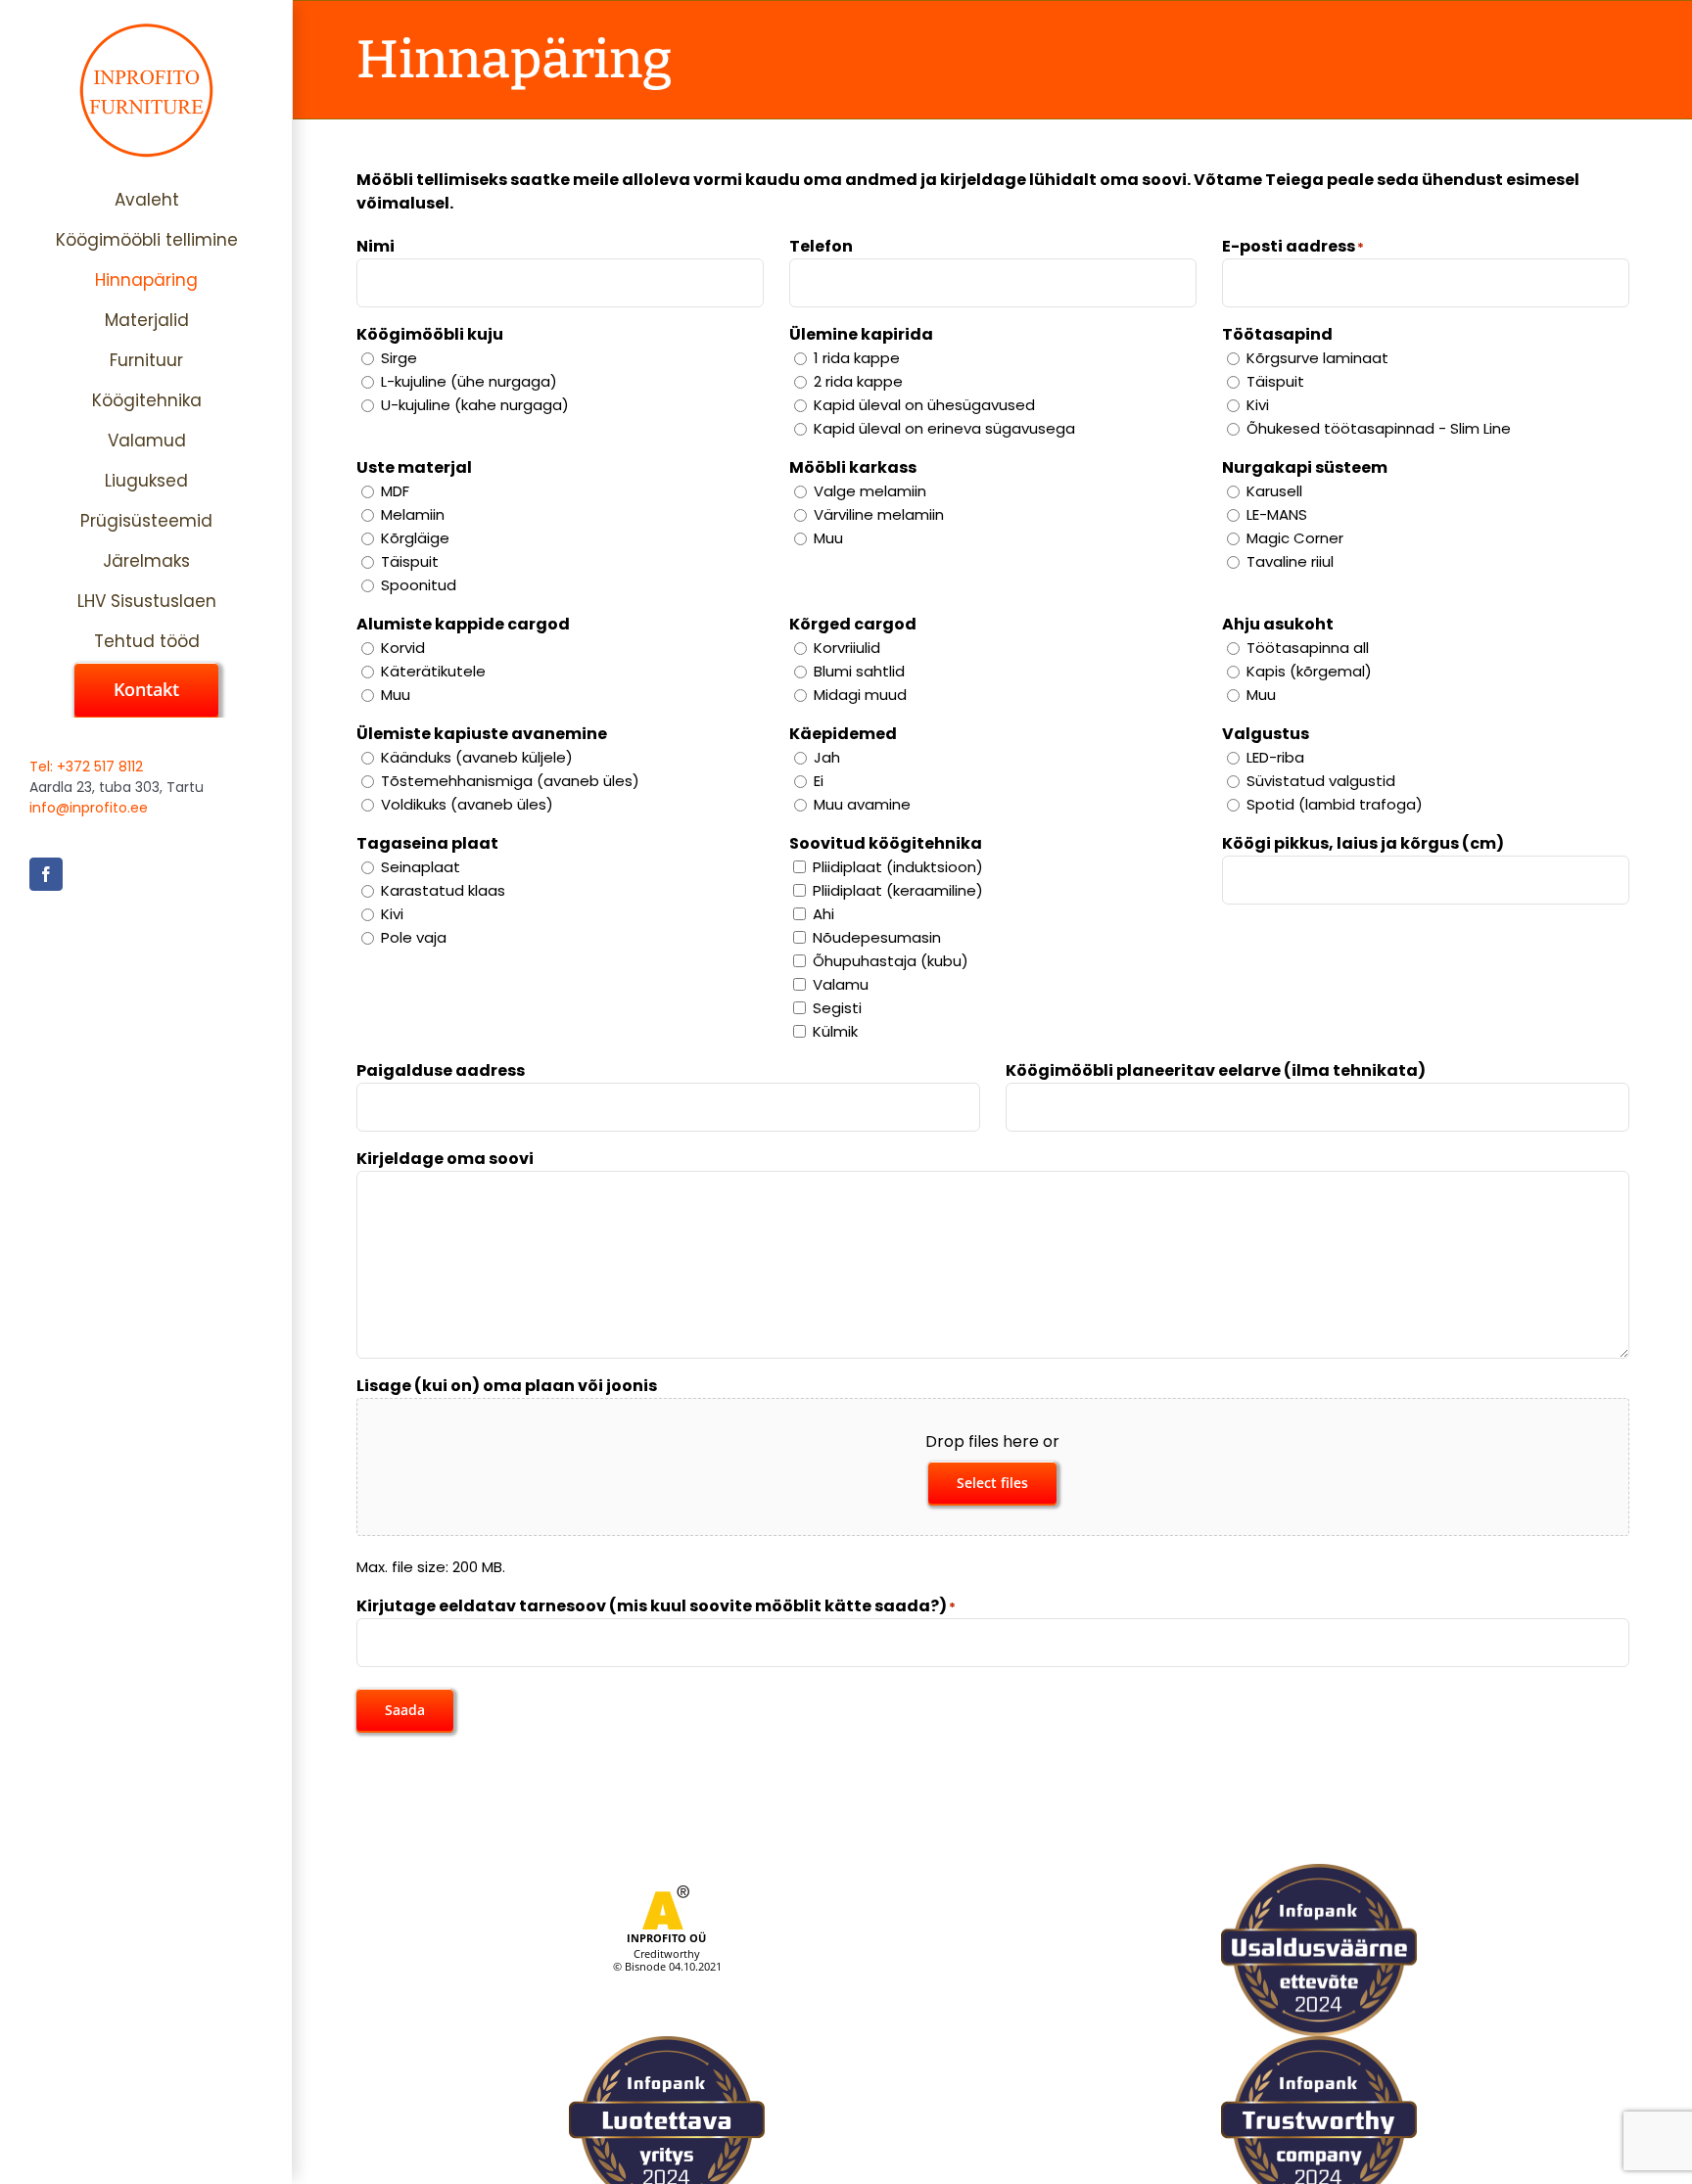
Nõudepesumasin (877, 937)
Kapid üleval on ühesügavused (924, 405)
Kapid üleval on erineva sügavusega (944, 428)
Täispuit (1275, 381)
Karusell (1274, 491)
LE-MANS (1277, 514)
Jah (827, 757)
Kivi (1258, 405)
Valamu (841, 984)
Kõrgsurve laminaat (1317, 358)
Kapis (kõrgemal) (1309, 671)
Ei (819, 781)
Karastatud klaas (443, 890)
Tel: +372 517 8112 (86, 767)
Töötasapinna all (1308, 648)
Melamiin (413, 514)
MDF (395, 491)
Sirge (399, 358)
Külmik (835, 1031)
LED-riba (1275, 757)
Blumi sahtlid (859, 671)
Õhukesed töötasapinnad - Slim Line (1379, 428)
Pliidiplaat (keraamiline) (898, 890)
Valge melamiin (870, 491)
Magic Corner (1295, 538)
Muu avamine (862, 804)
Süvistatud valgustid (1321, 781)
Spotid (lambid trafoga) (1335, 804)
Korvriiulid (847, 648)
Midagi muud (860, 695)
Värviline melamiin (879, 514)
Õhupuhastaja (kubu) (891, 961)
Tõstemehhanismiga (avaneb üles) (510, 781)
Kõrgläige (415, 538)
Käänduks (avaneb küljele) (477, 757)
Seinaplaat (421, 867)
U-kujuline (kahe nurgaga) (475, 405)
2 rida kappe (858, 381)
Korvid (403, 648)
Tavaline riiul (1290, 561)
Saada (405, 1710)
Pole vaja (414, 937)
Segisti (837, 1008)
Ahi (823, 914)
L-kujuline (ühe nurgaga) (469, 381)
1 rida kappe (857, 358)
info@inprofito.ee (89, 808)
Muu (828, 538)
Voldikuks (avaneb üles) (467, 804)
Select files (992, 1483)
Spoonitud (419, 585)
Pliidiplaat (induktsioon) (898, 867)
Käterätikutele (433, 671)
